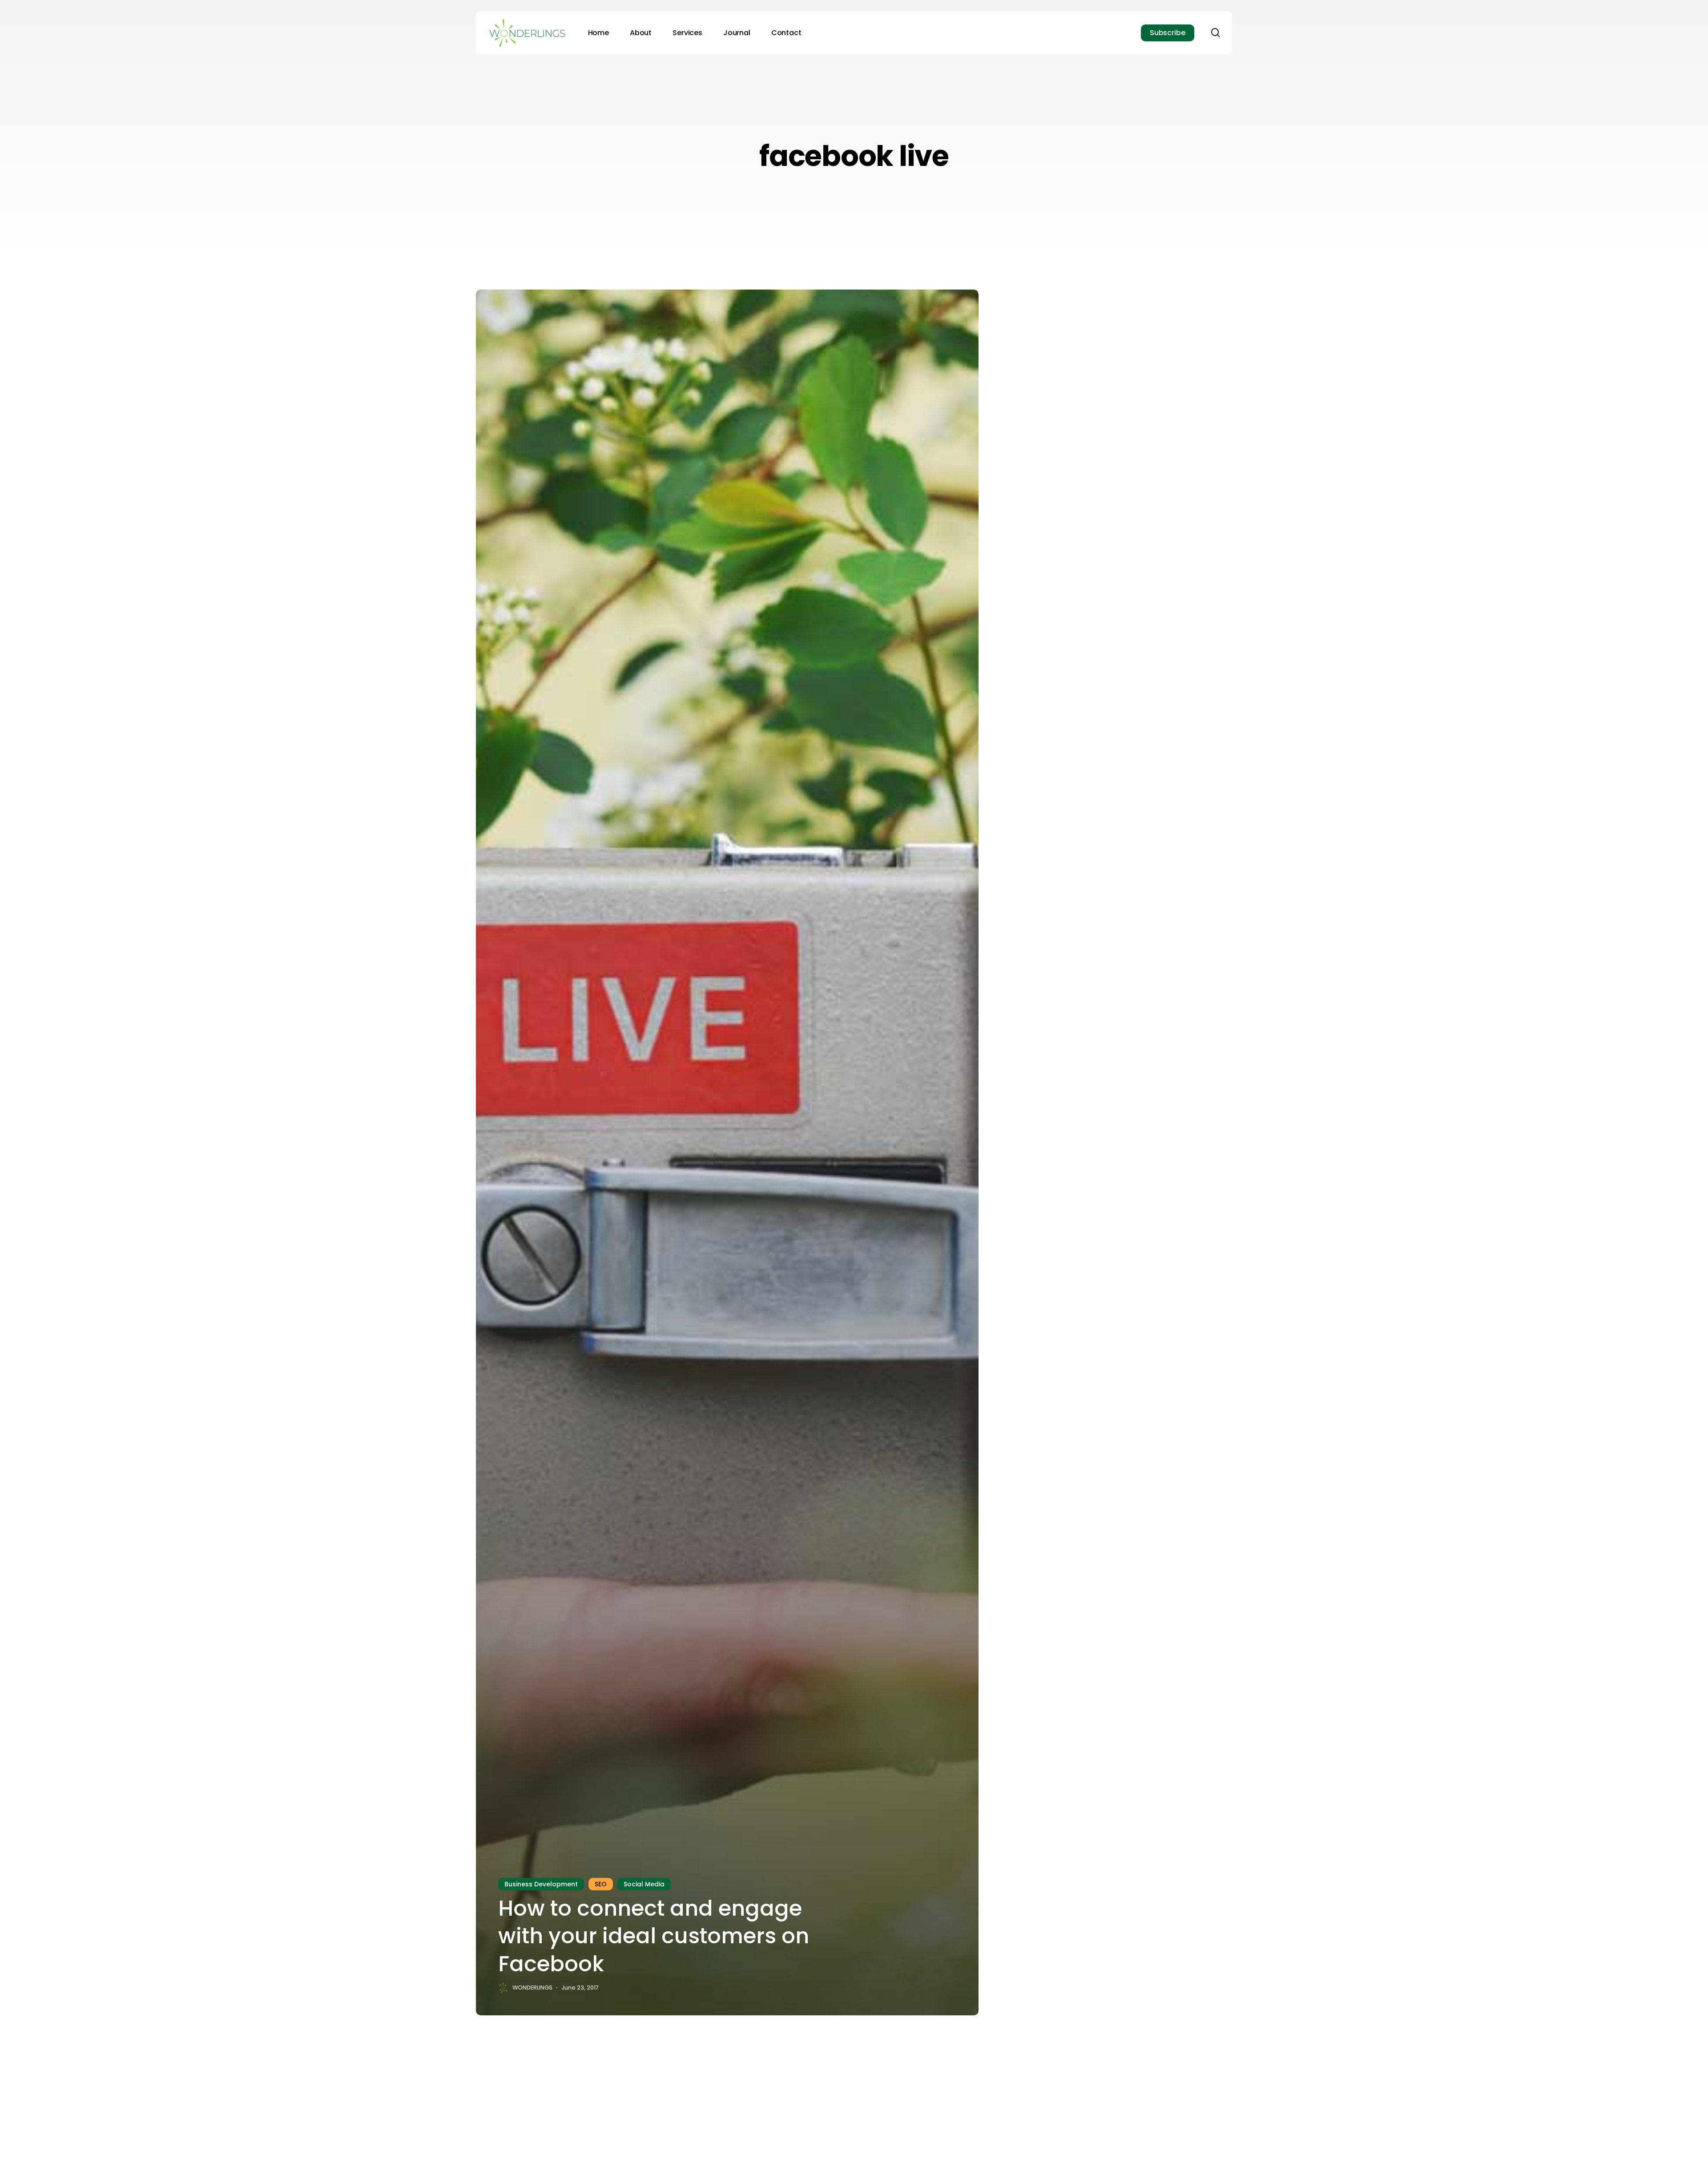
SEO (601, 1884)
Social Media (644, 1884)
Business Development (541, 1884)
